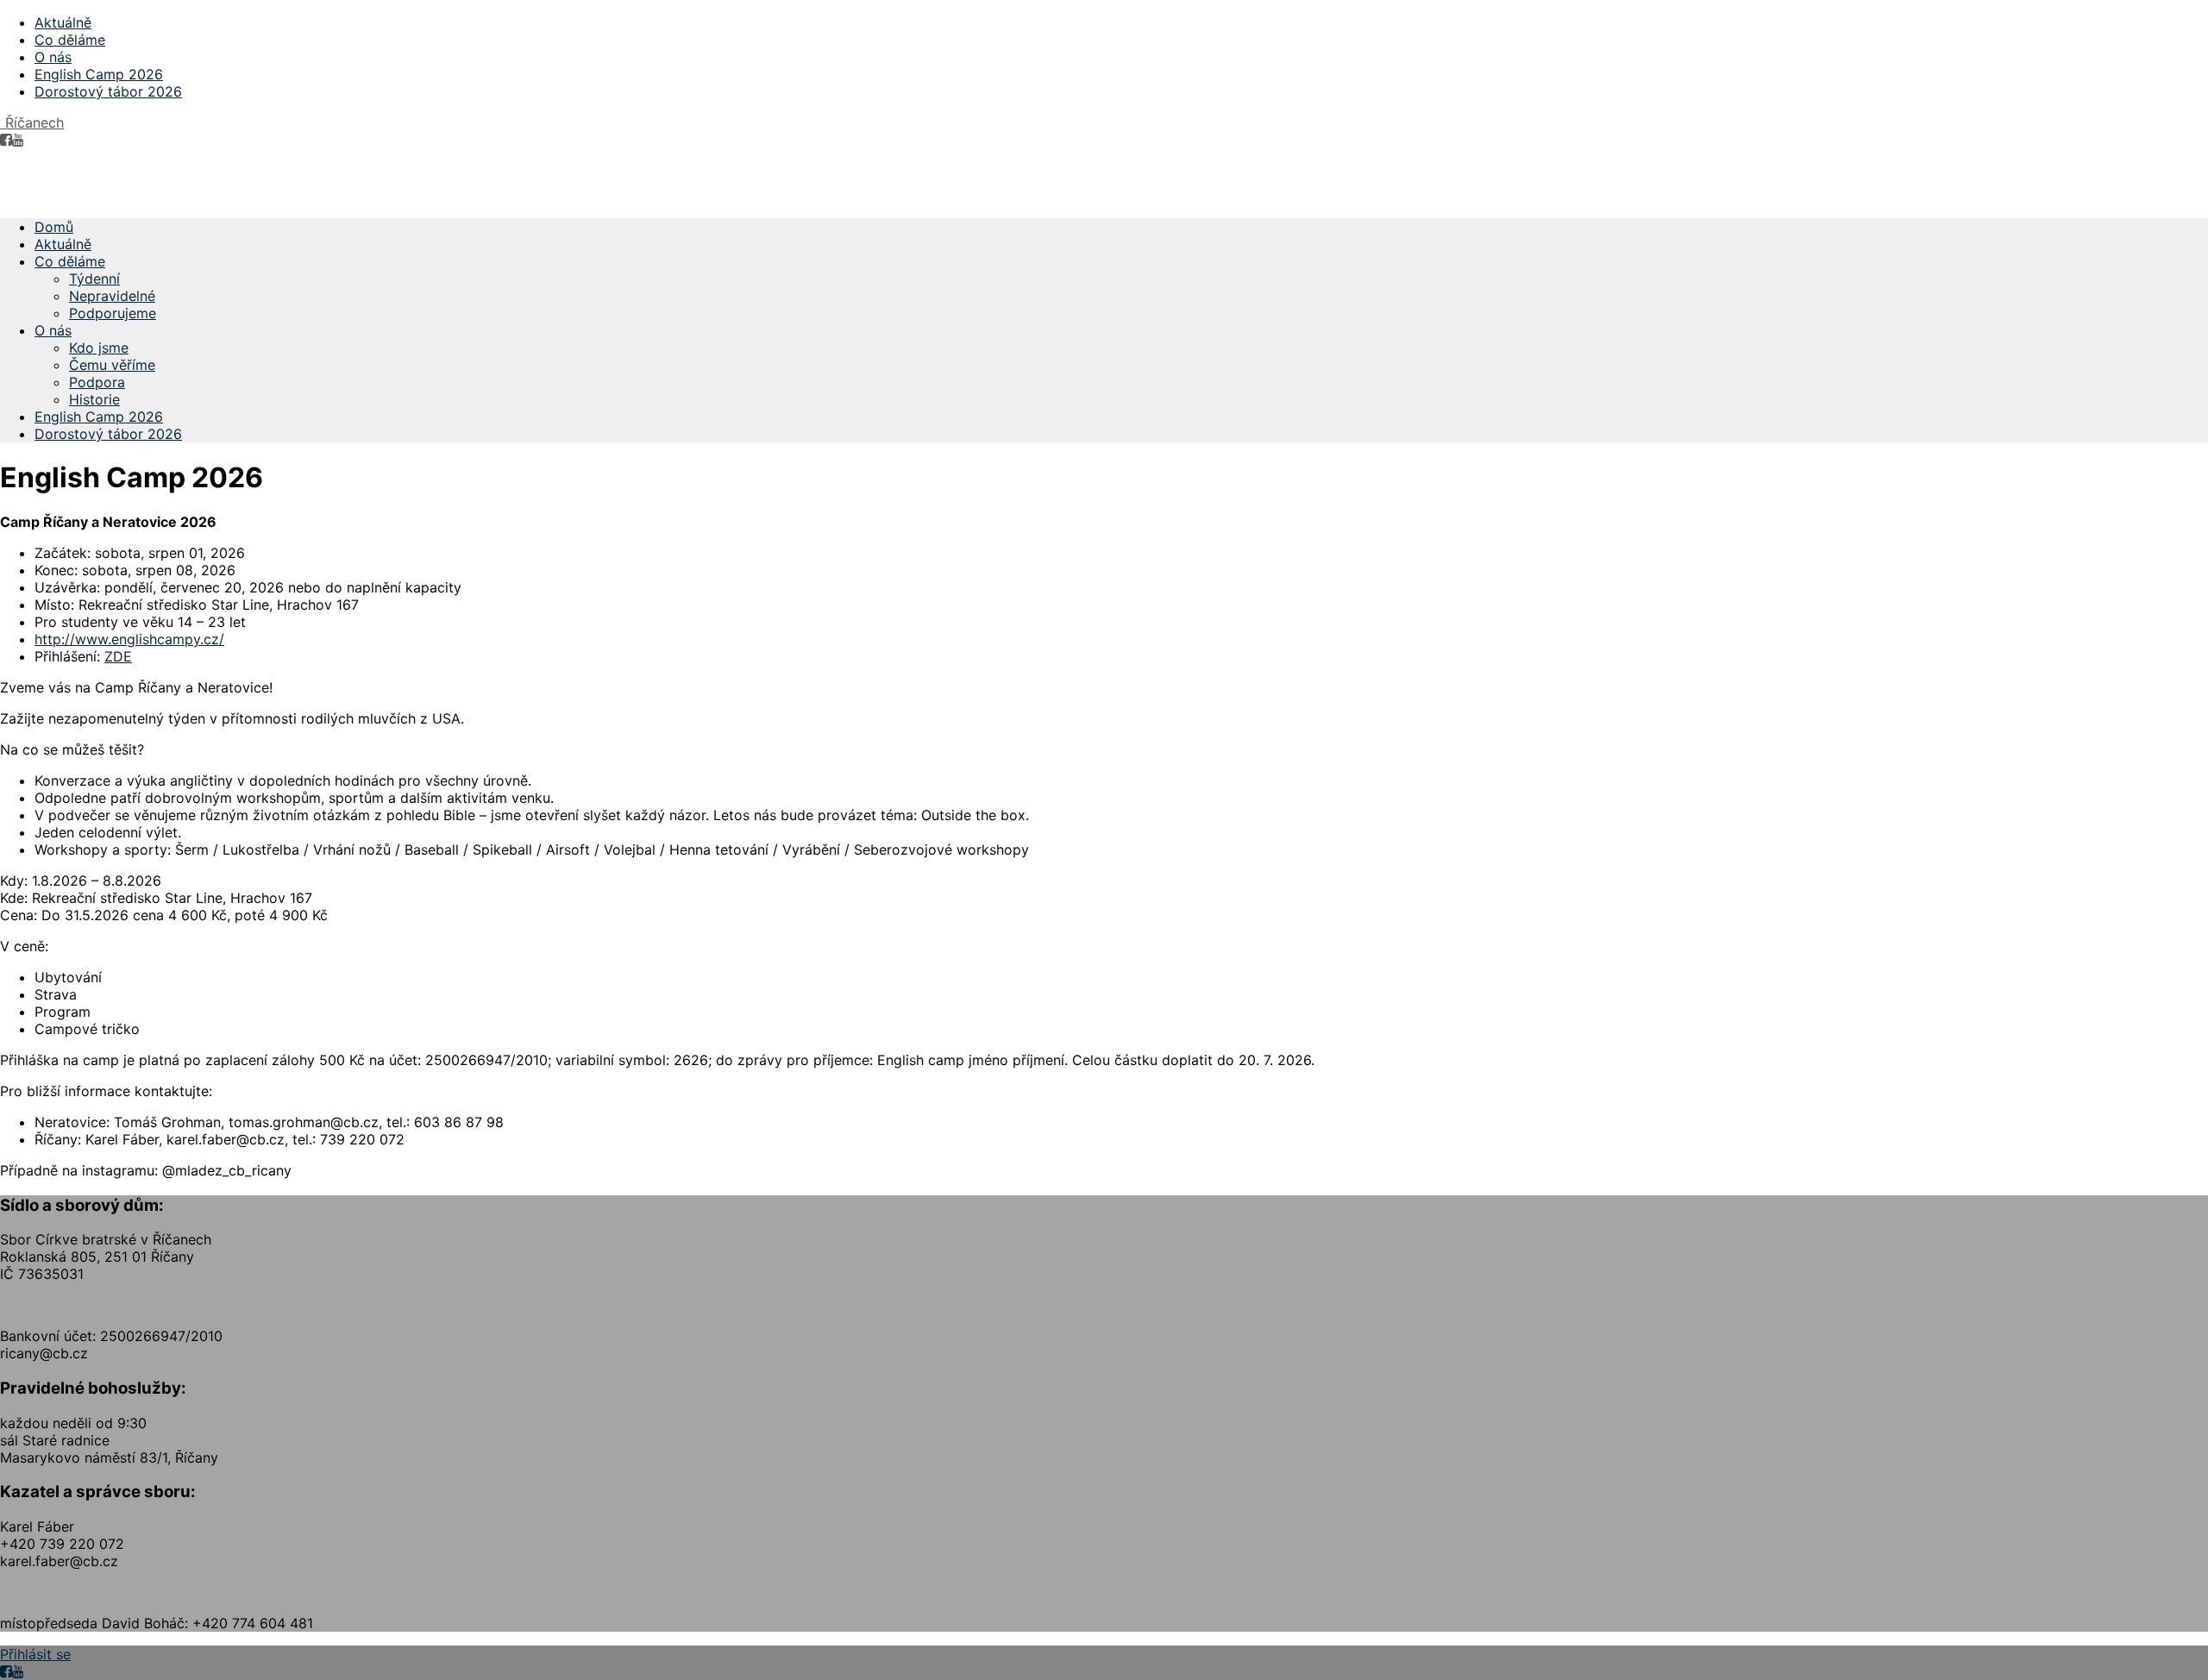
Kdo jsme (99, 348)
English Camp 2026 (99, 74)
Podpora (97, 382)
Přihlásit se (35, 1654)
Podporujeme (113, 313)
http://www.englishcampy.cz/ (129, 639)
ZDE (118, 656)
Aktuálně (63, 22)
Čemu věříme (112, 365)
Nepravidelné (112, 296)
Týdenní (94, 279)
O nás (53, 57)
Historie (94, 399)
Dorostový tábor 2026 (108, 91)
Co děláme (70, 40)
